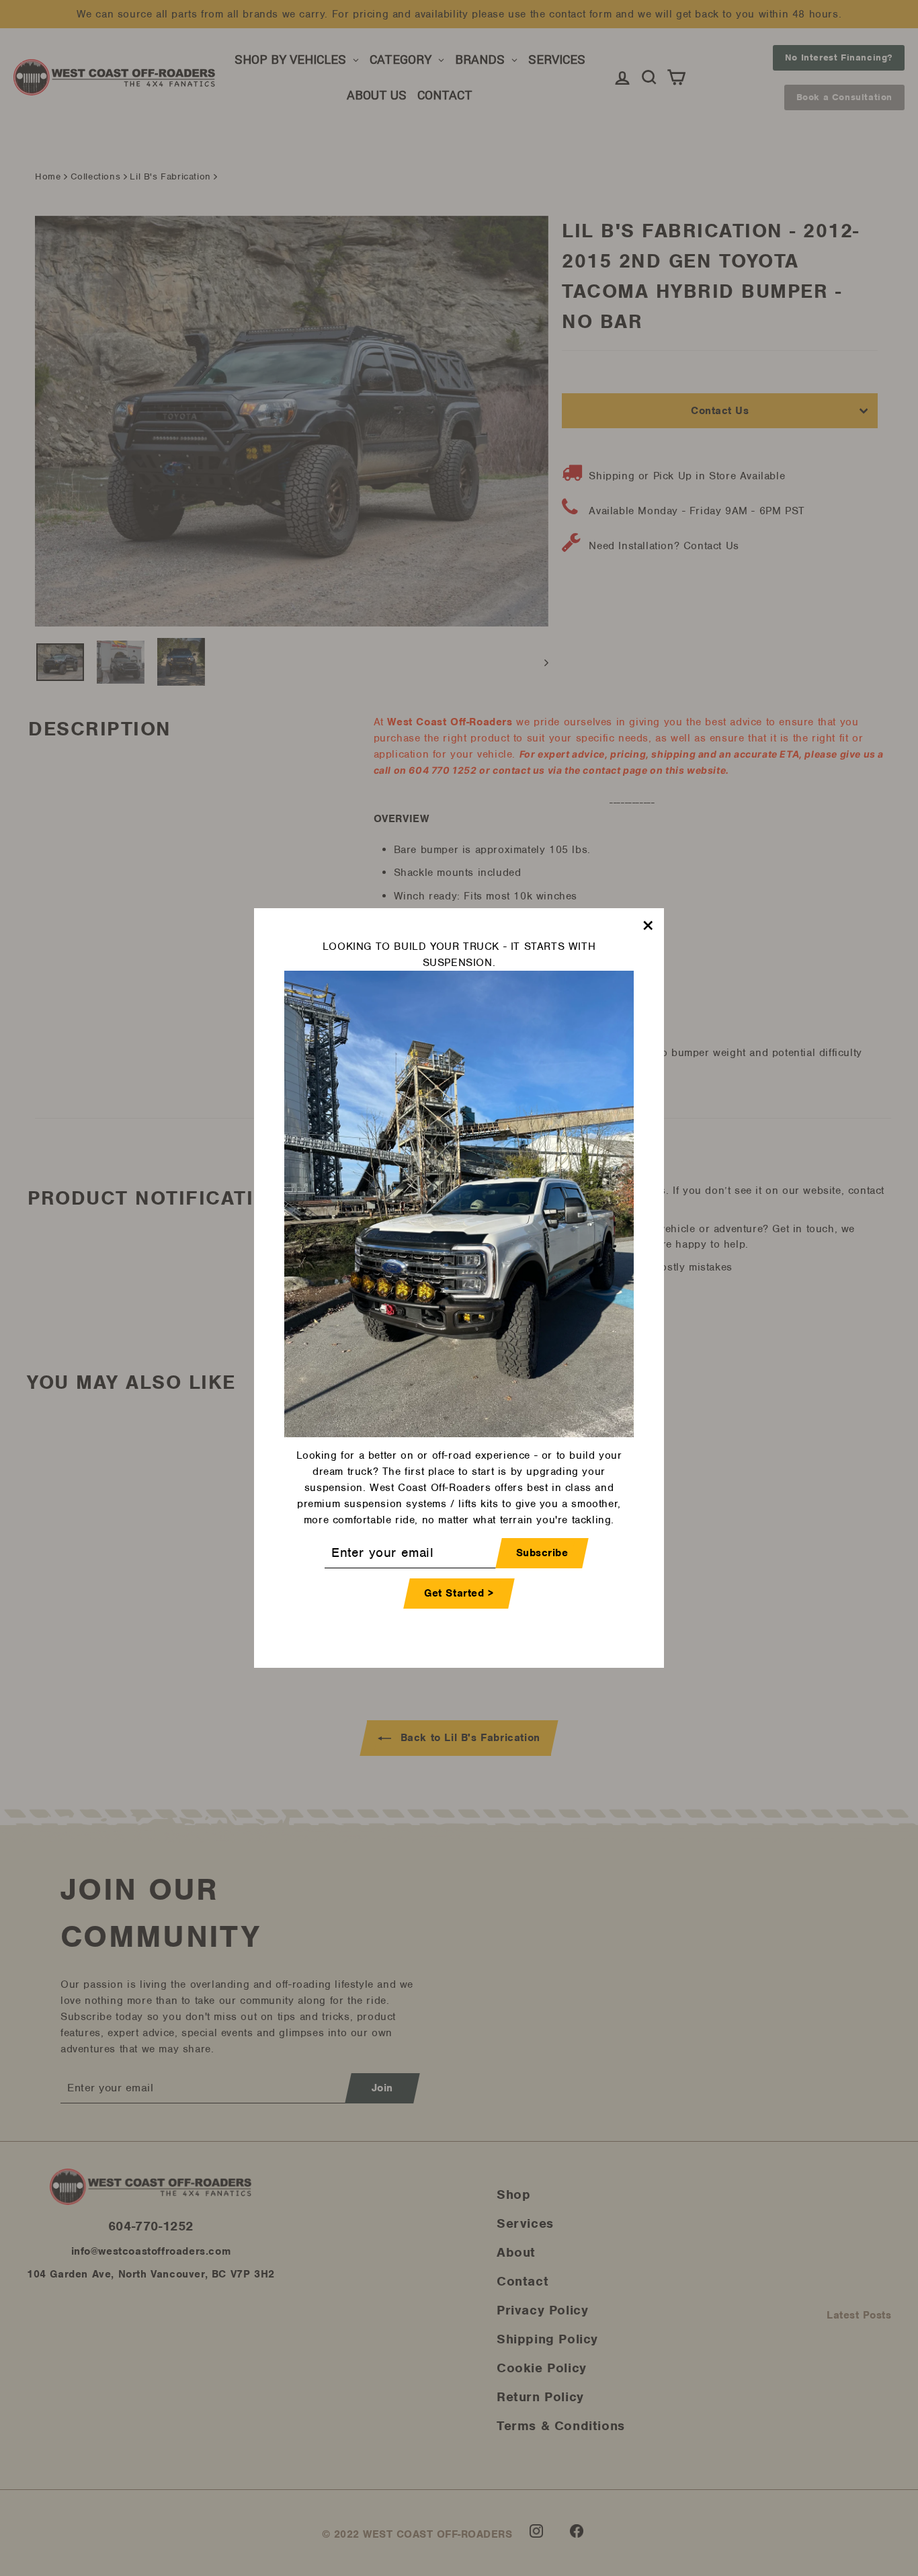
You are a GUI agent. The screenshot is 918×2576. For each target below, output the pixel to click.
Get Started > (459, 1593)
